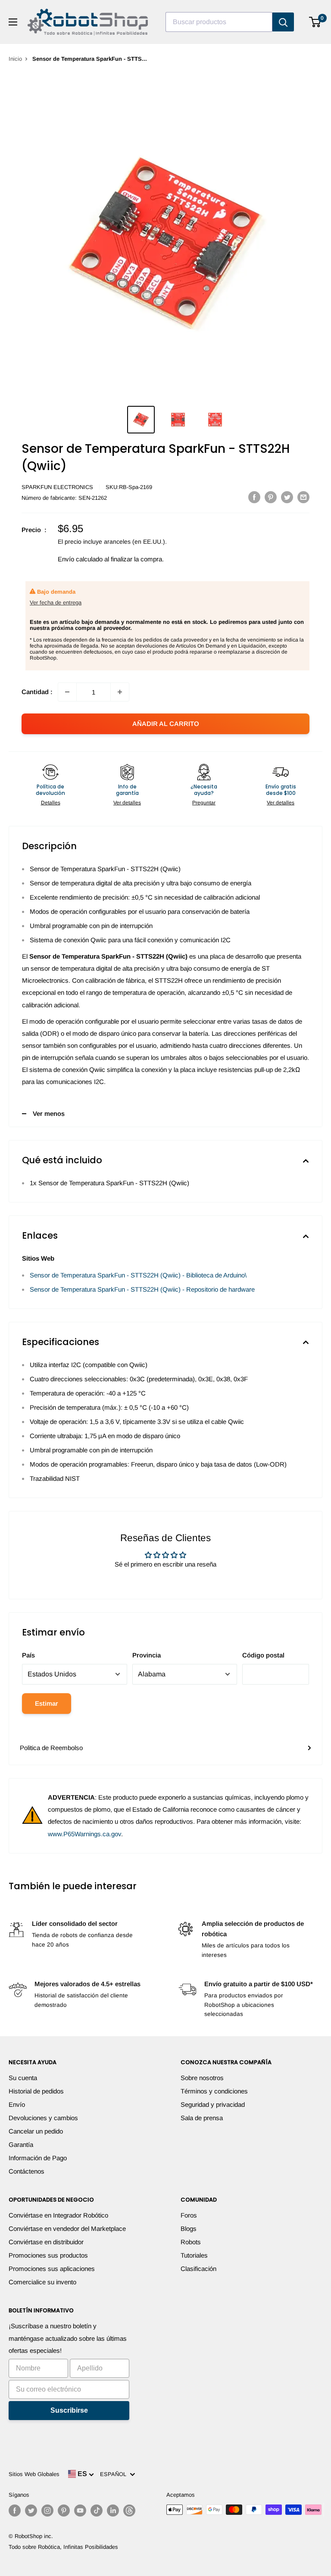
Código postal (263, 1655)
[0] (315, 22)
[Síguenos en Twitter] (31, 2511)
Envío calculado (80, 559)
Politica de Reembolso (51, 1748)
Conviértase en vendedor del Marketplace (67, 2229)
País (28, 1655)
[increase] (120, 692)
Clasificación (198, 2269)
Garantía (21, 2145)
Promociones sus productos (48, 2255)
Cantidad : (37, 692)
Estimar (47, 1703)
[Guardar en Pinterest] (271, 497)
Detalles (51, 803)
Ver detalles (127, 803)
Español (115, 2474)
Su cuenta (23, 2078)
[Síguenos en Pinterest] (64, 2511)
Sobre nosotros (202, 2078)
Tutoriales (194, 2255)
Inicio (15, 59)
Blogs (189, 2229)
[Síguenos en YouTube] (80, 2511)
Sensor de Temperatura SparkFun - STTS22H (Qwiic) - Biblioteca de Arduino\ (138, 1275)
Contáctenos (27, 2171)
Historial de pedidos (36, 2091)
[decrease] (67, 692)
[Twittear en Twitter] (287, 497)
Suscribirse (69, 2410)
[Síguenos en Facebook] (15, 2511)
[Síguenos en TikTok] (97, 2511)
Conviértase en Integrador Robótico (58, 2215)
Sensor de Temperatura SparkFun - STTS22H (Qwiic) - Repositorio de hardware (142, 1289)
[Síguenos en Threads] (129, 2511)
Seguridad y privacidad (213, 2104)
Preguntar (204, 803)
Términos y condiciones (214, 2091)
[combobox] (219, 22)
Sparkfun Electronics (57, 487)
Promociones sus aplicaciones (52, 2269)
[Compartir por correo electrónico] (303, 497)
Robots (191, 2242)
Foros (189, 2215)
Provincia (147, 1655)
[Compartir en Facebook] (254, 497)
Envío (17, 2104)
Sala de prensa (202, 2118)
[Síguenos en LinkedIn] (113, 2511)
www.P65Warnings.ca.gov (84, 1834)
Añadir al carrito (166, 724)
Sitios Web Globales (34, 2474)
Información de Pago (38, 2158)
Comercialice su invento (42, 2282)
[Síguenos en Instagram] (47, 2511)
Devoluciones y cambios (43, 2118)
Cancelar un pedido (36, 2131)
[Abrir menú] (13, 22)
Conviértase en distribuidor (46, 2242)
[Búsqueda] (283, 22)
